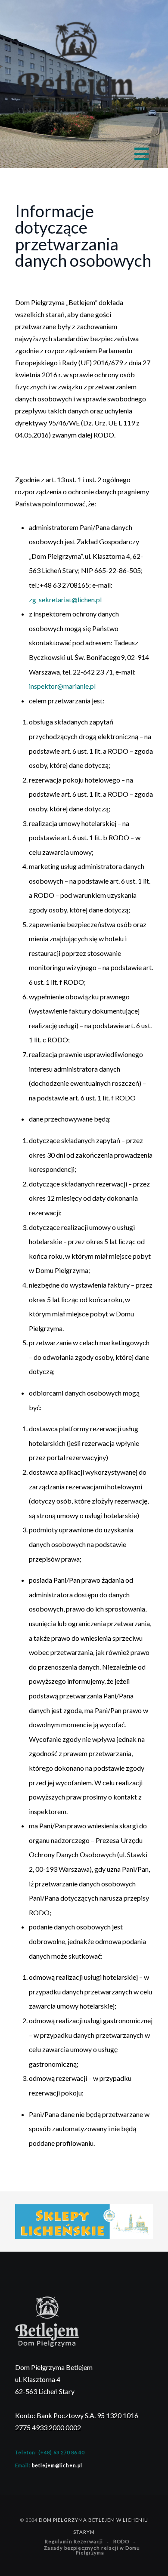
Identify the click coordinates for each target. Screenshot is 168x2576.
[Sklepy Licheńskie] (84, 2220)
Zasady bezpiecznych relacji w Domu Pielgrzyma (92, 2550)
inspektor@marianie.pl (62, 686)
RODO (121, 2541)
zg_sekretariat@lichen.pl (65, 599)
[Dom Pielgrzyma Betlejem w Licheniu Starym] (76, 70)
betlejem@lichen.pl (57, 2465)
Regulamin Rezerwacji (74, 2541)
